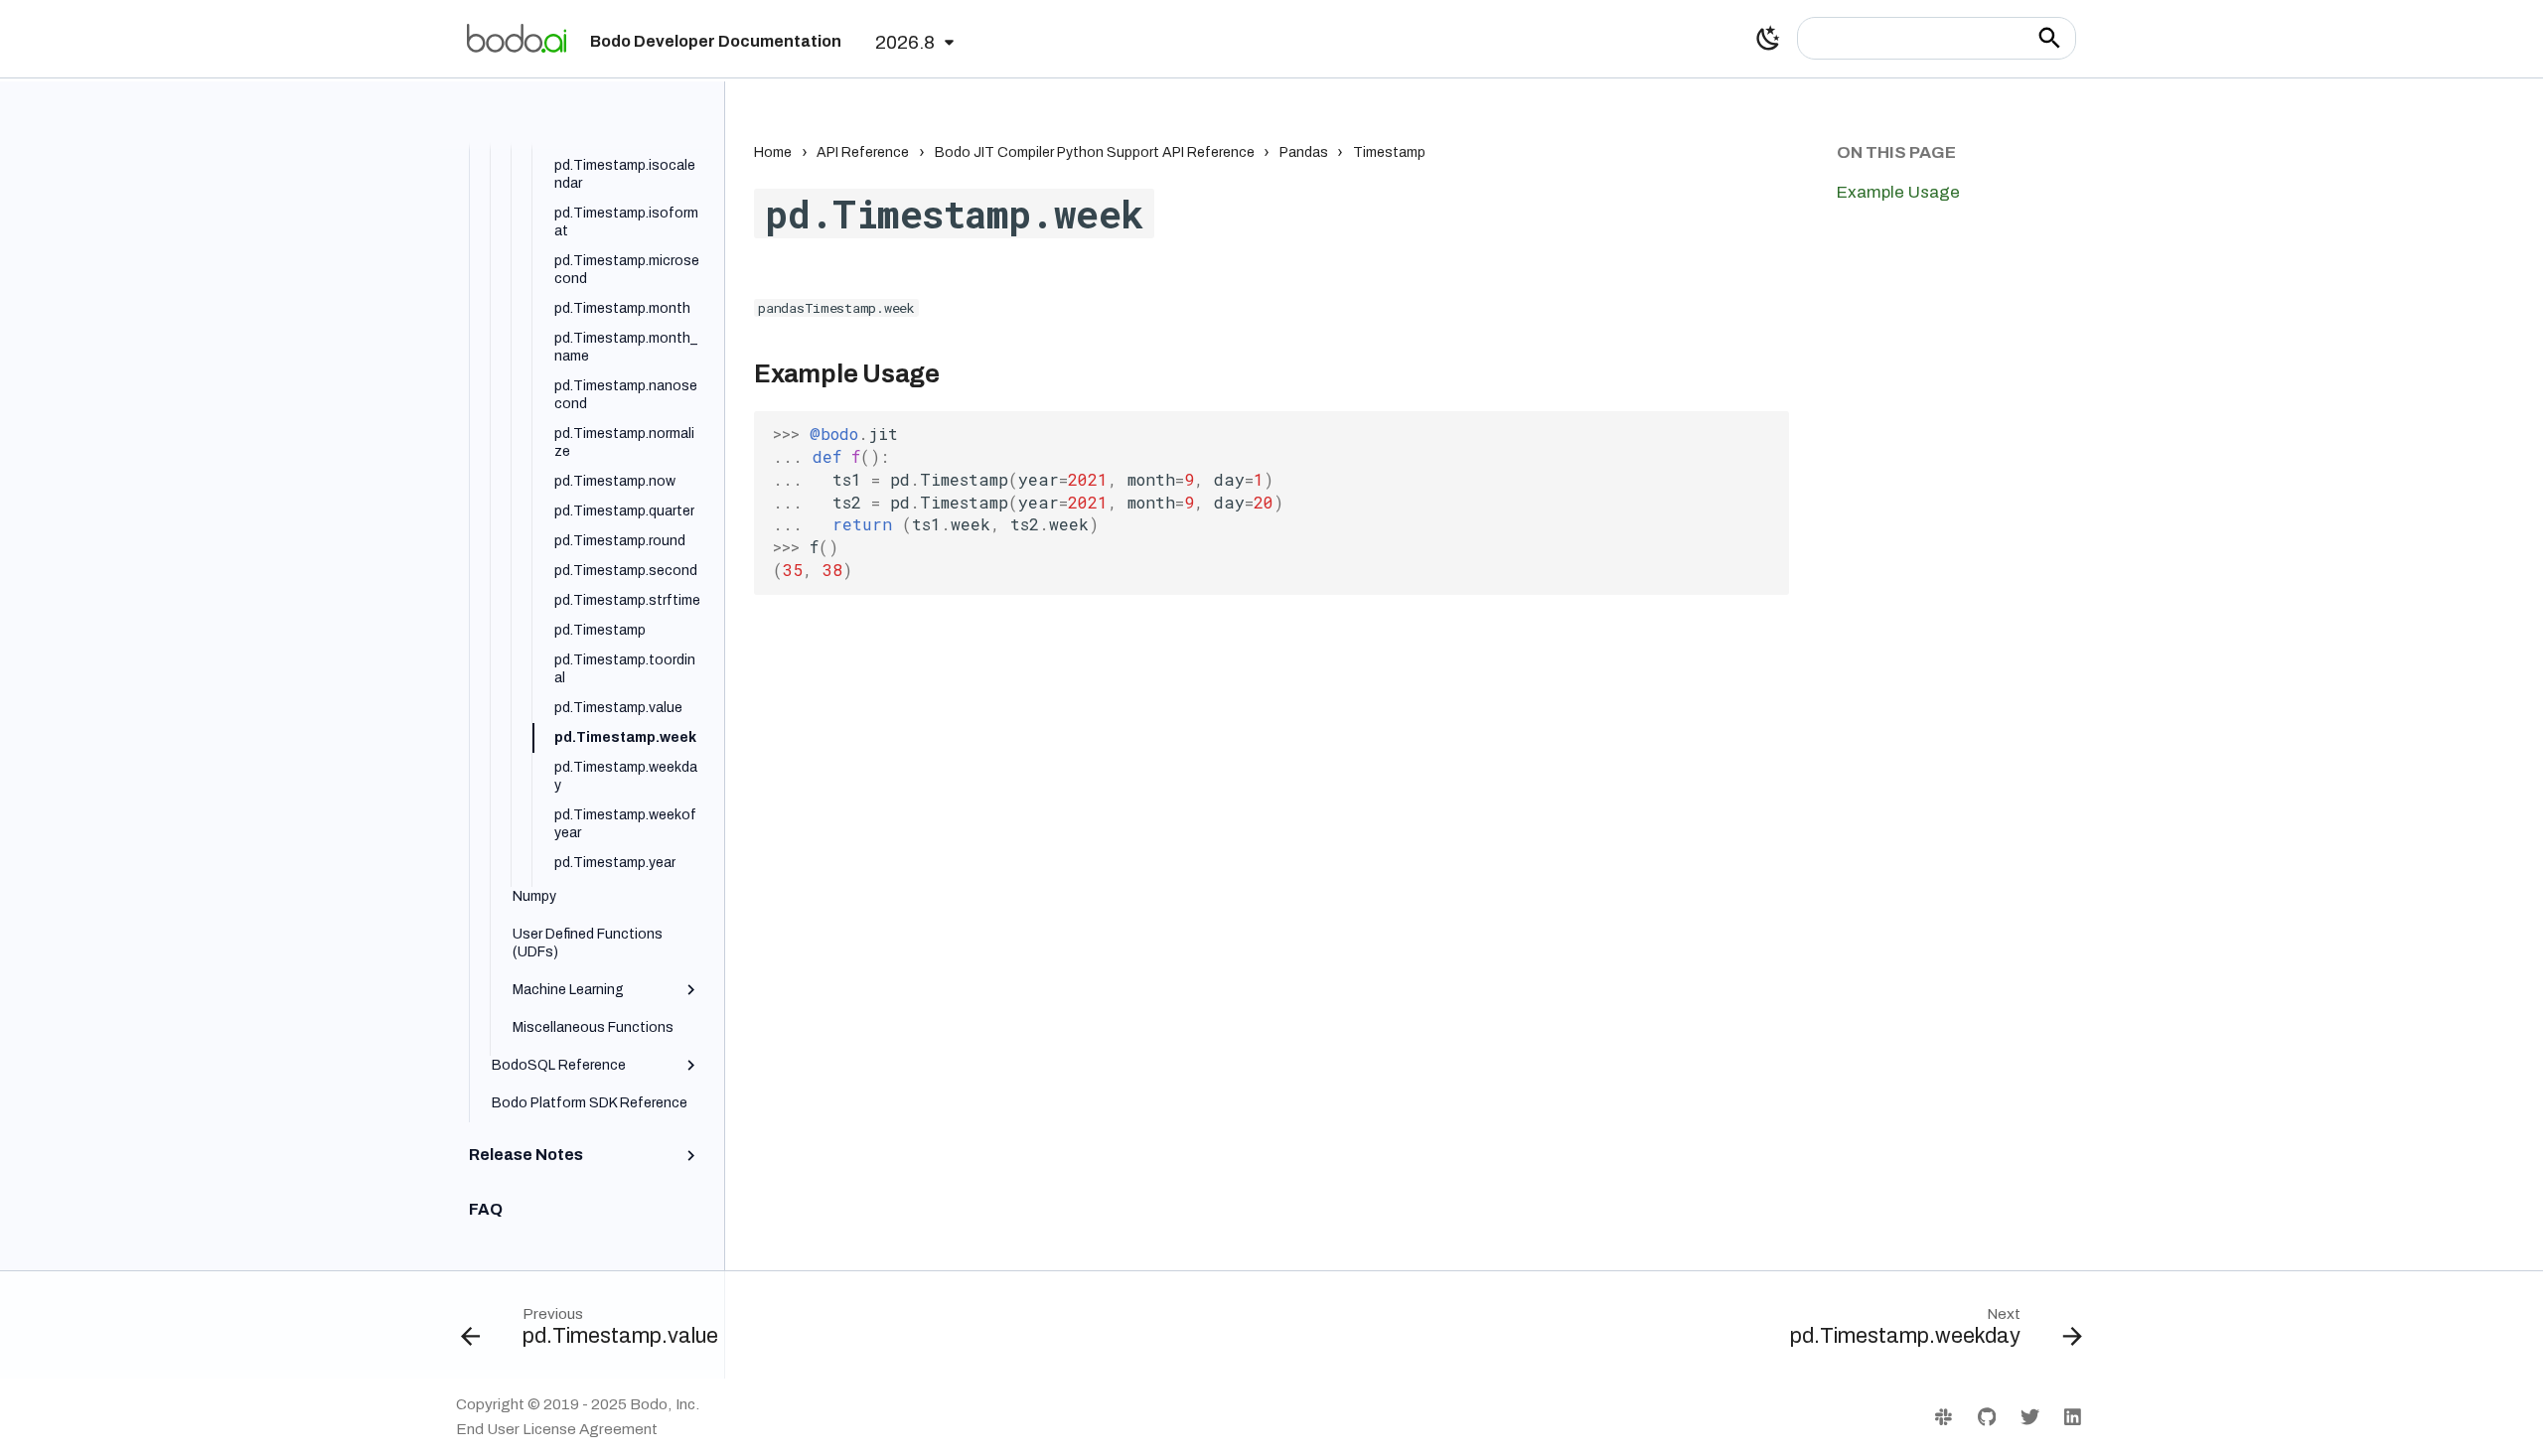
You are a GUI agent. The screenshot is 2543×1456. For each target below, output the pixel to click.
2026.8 (905, 42)
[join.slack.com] (1944, 1416)
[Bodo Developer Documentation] (517, 38)
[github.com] (1987, 1416)
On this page (1896, 152)
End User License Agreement (557, 1429)
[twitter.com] (2029, 1416)
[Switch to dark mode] (1768, 39)
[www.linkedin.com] (2072, 1416)
